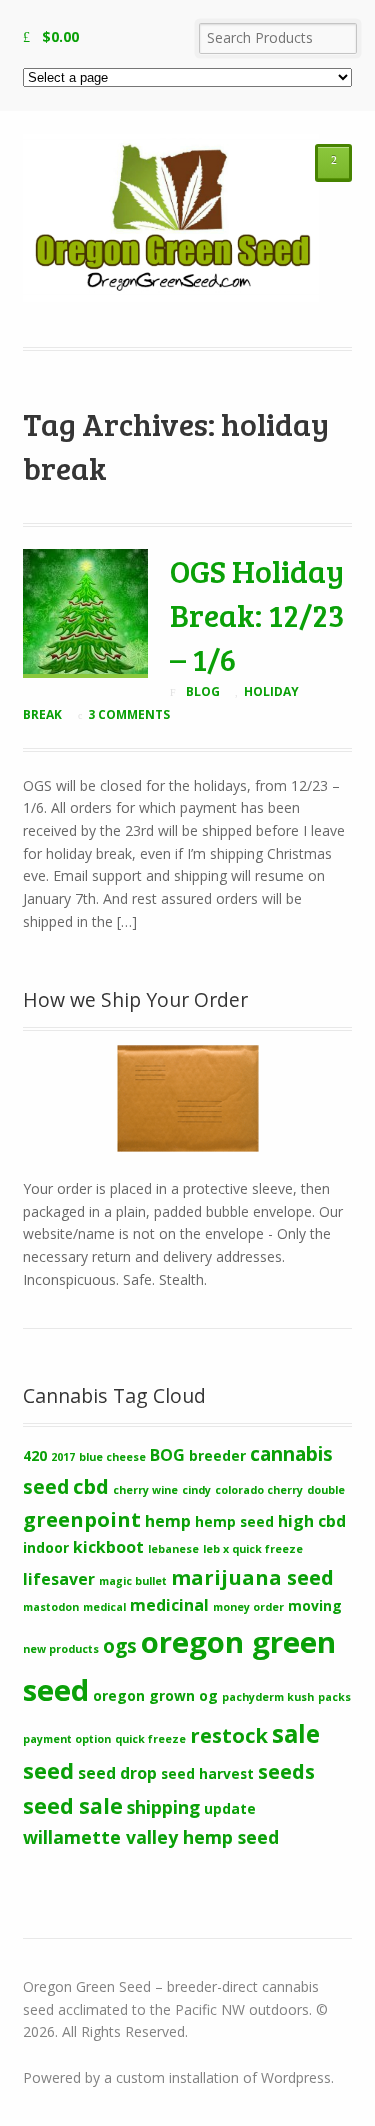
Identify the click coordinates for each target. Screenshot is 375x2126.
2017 (63, 1457)
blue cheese (112, 1457)
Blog (203, 691)
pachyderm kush (268, 1697)
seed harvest (207, 1773)
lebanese (173, 1549)
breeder (217, 1455)
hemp (168, 1521)
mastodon (51, 1607)
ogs (120, 1646)
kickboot (108, 1547)
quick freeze (150, 1739)
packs (334, 1697)
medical (104, 1607)
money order (248, 1607)
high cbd (312, 1521)
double (326, 1490)
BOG (167, 1455)
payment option (67, 1739)
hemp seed (234, 1521)
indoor (46, 1547)
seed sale (73, 1806)
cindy (196, 1490)
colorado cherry (259, 1490)
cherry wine (145, 1490)
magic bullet (133, 1581)
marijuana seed (252, 1577)
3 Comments (129, 714)
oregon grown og (155, 1695)
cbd (91, 1486)
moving (315, 1605)
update (230, 1808)
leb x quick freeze (253, 1549)
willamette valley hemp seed (151, 1837)
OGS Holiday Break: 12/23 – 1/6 (257, 614)
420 (35, 1455)
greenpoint (82, 1519)
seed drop (117, 1773)
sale (296, 1733)
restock (229, 1735)
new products (61, 1649)
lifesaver (59, 1579)
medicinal (169, 1605)
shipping (163, 1807)
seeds (286, 1771)
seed (48, 1770)
